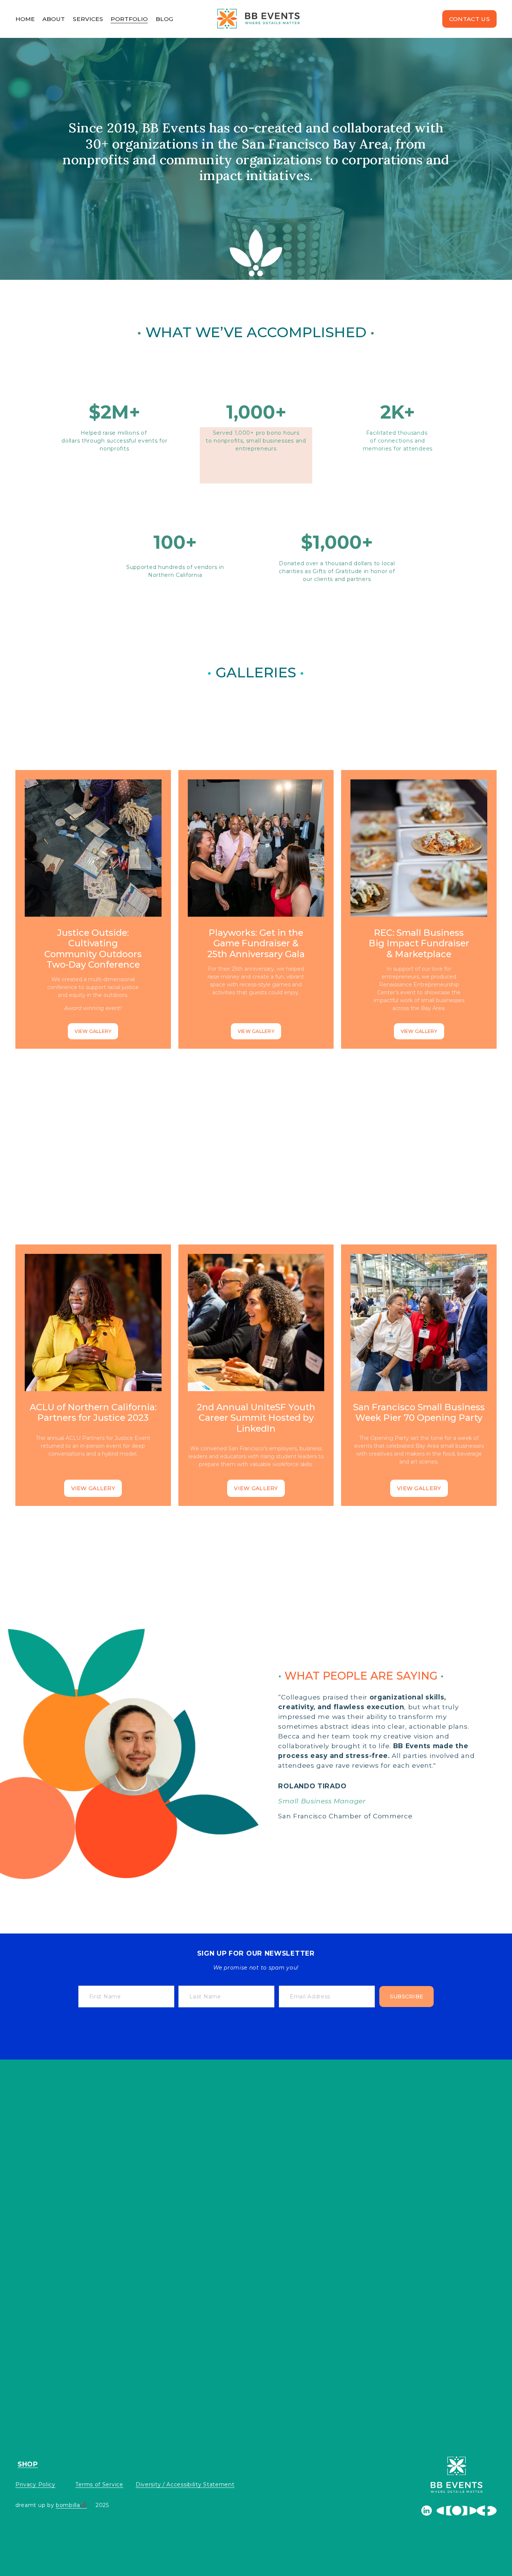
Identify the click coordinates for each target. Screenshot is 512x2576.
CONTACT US (469, 19)
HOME (25, 19)
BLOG (164, 19)
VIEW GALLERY (93, 1031)
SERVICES (88, 19)
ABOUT (54, 19)
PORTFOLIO (129, 19)
